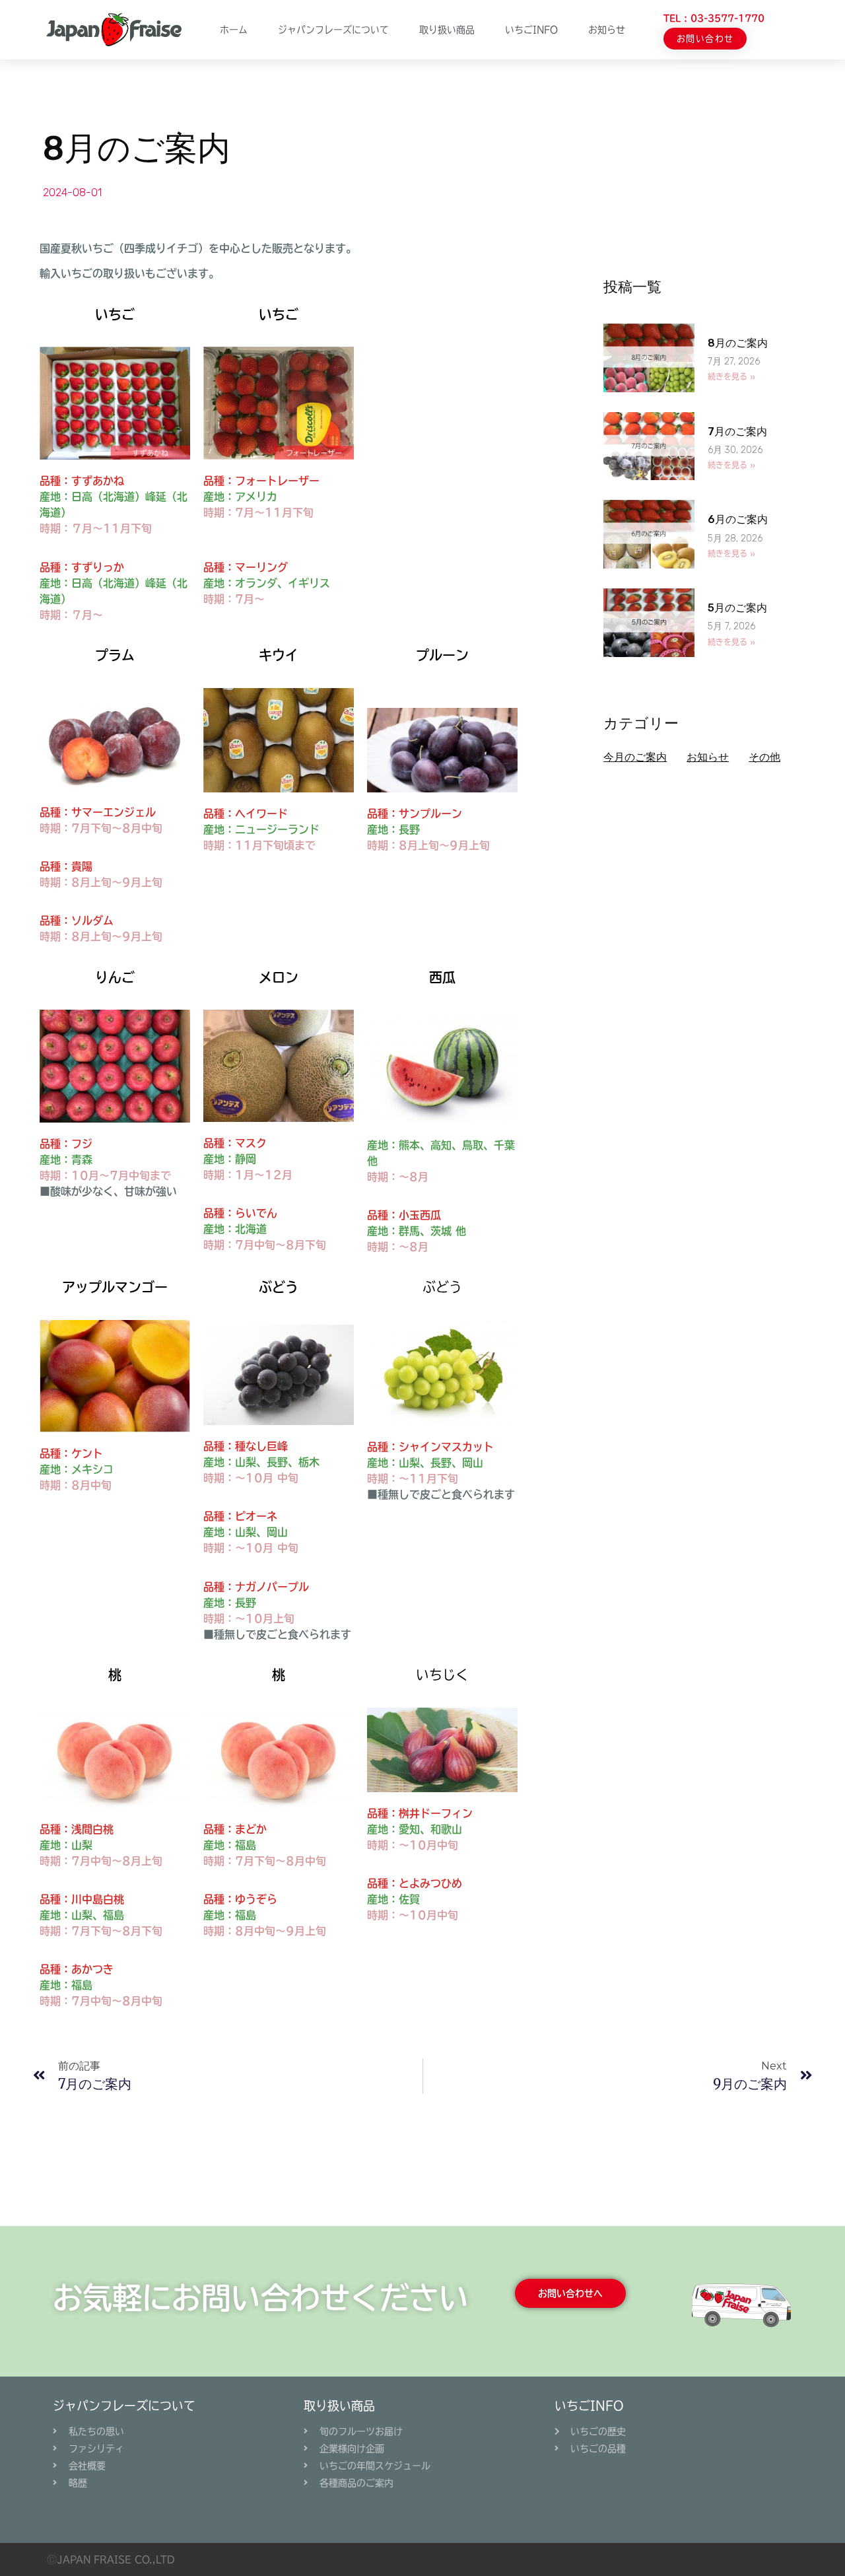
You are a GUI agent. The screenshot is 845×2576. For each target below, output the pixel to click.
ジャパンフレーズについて (333, 30)
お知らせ (607, 30)
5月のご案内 (737, 608)
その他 (764, 757)
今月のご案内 (635, 757)
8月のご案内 (738, 343)
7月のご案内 (737, 432)
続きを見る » (731, 376)
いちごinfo (531, 30)
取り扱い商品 (447, 30)
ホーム (234, 30)
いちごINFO (589, 2406)
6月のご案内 (738, 519)
